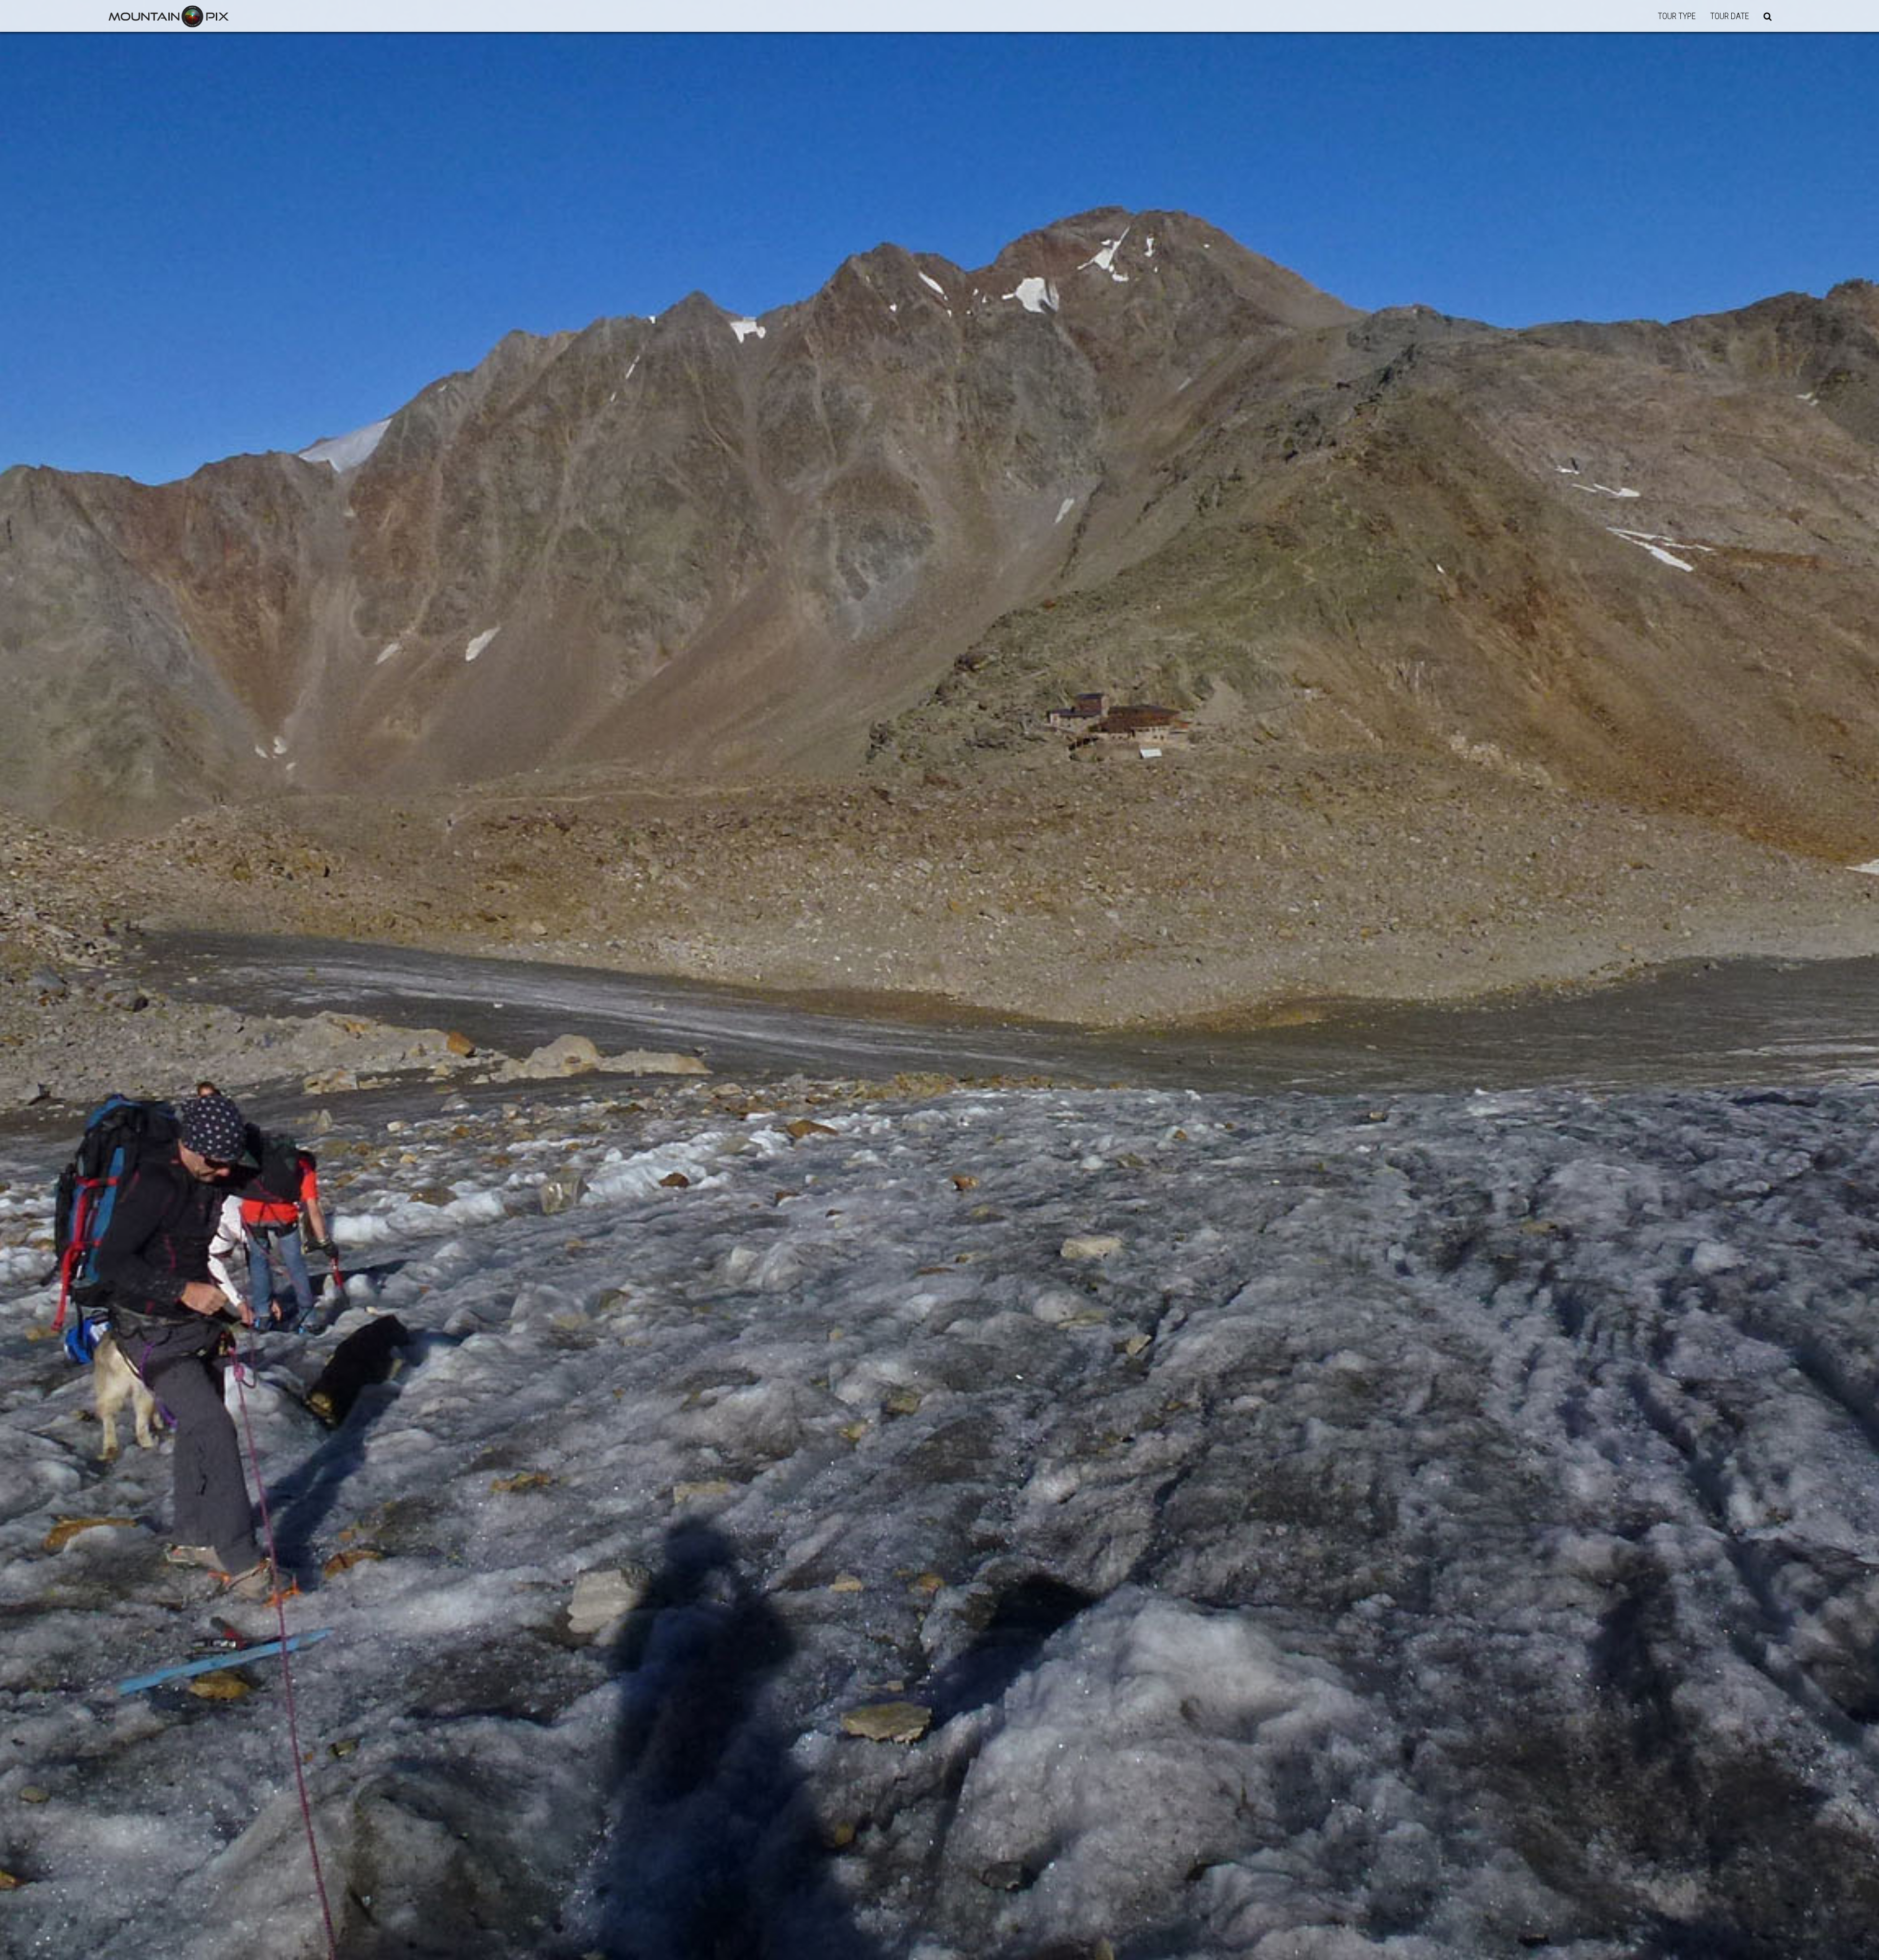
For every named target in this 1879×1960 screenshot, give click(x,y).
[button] (1768, 16)
